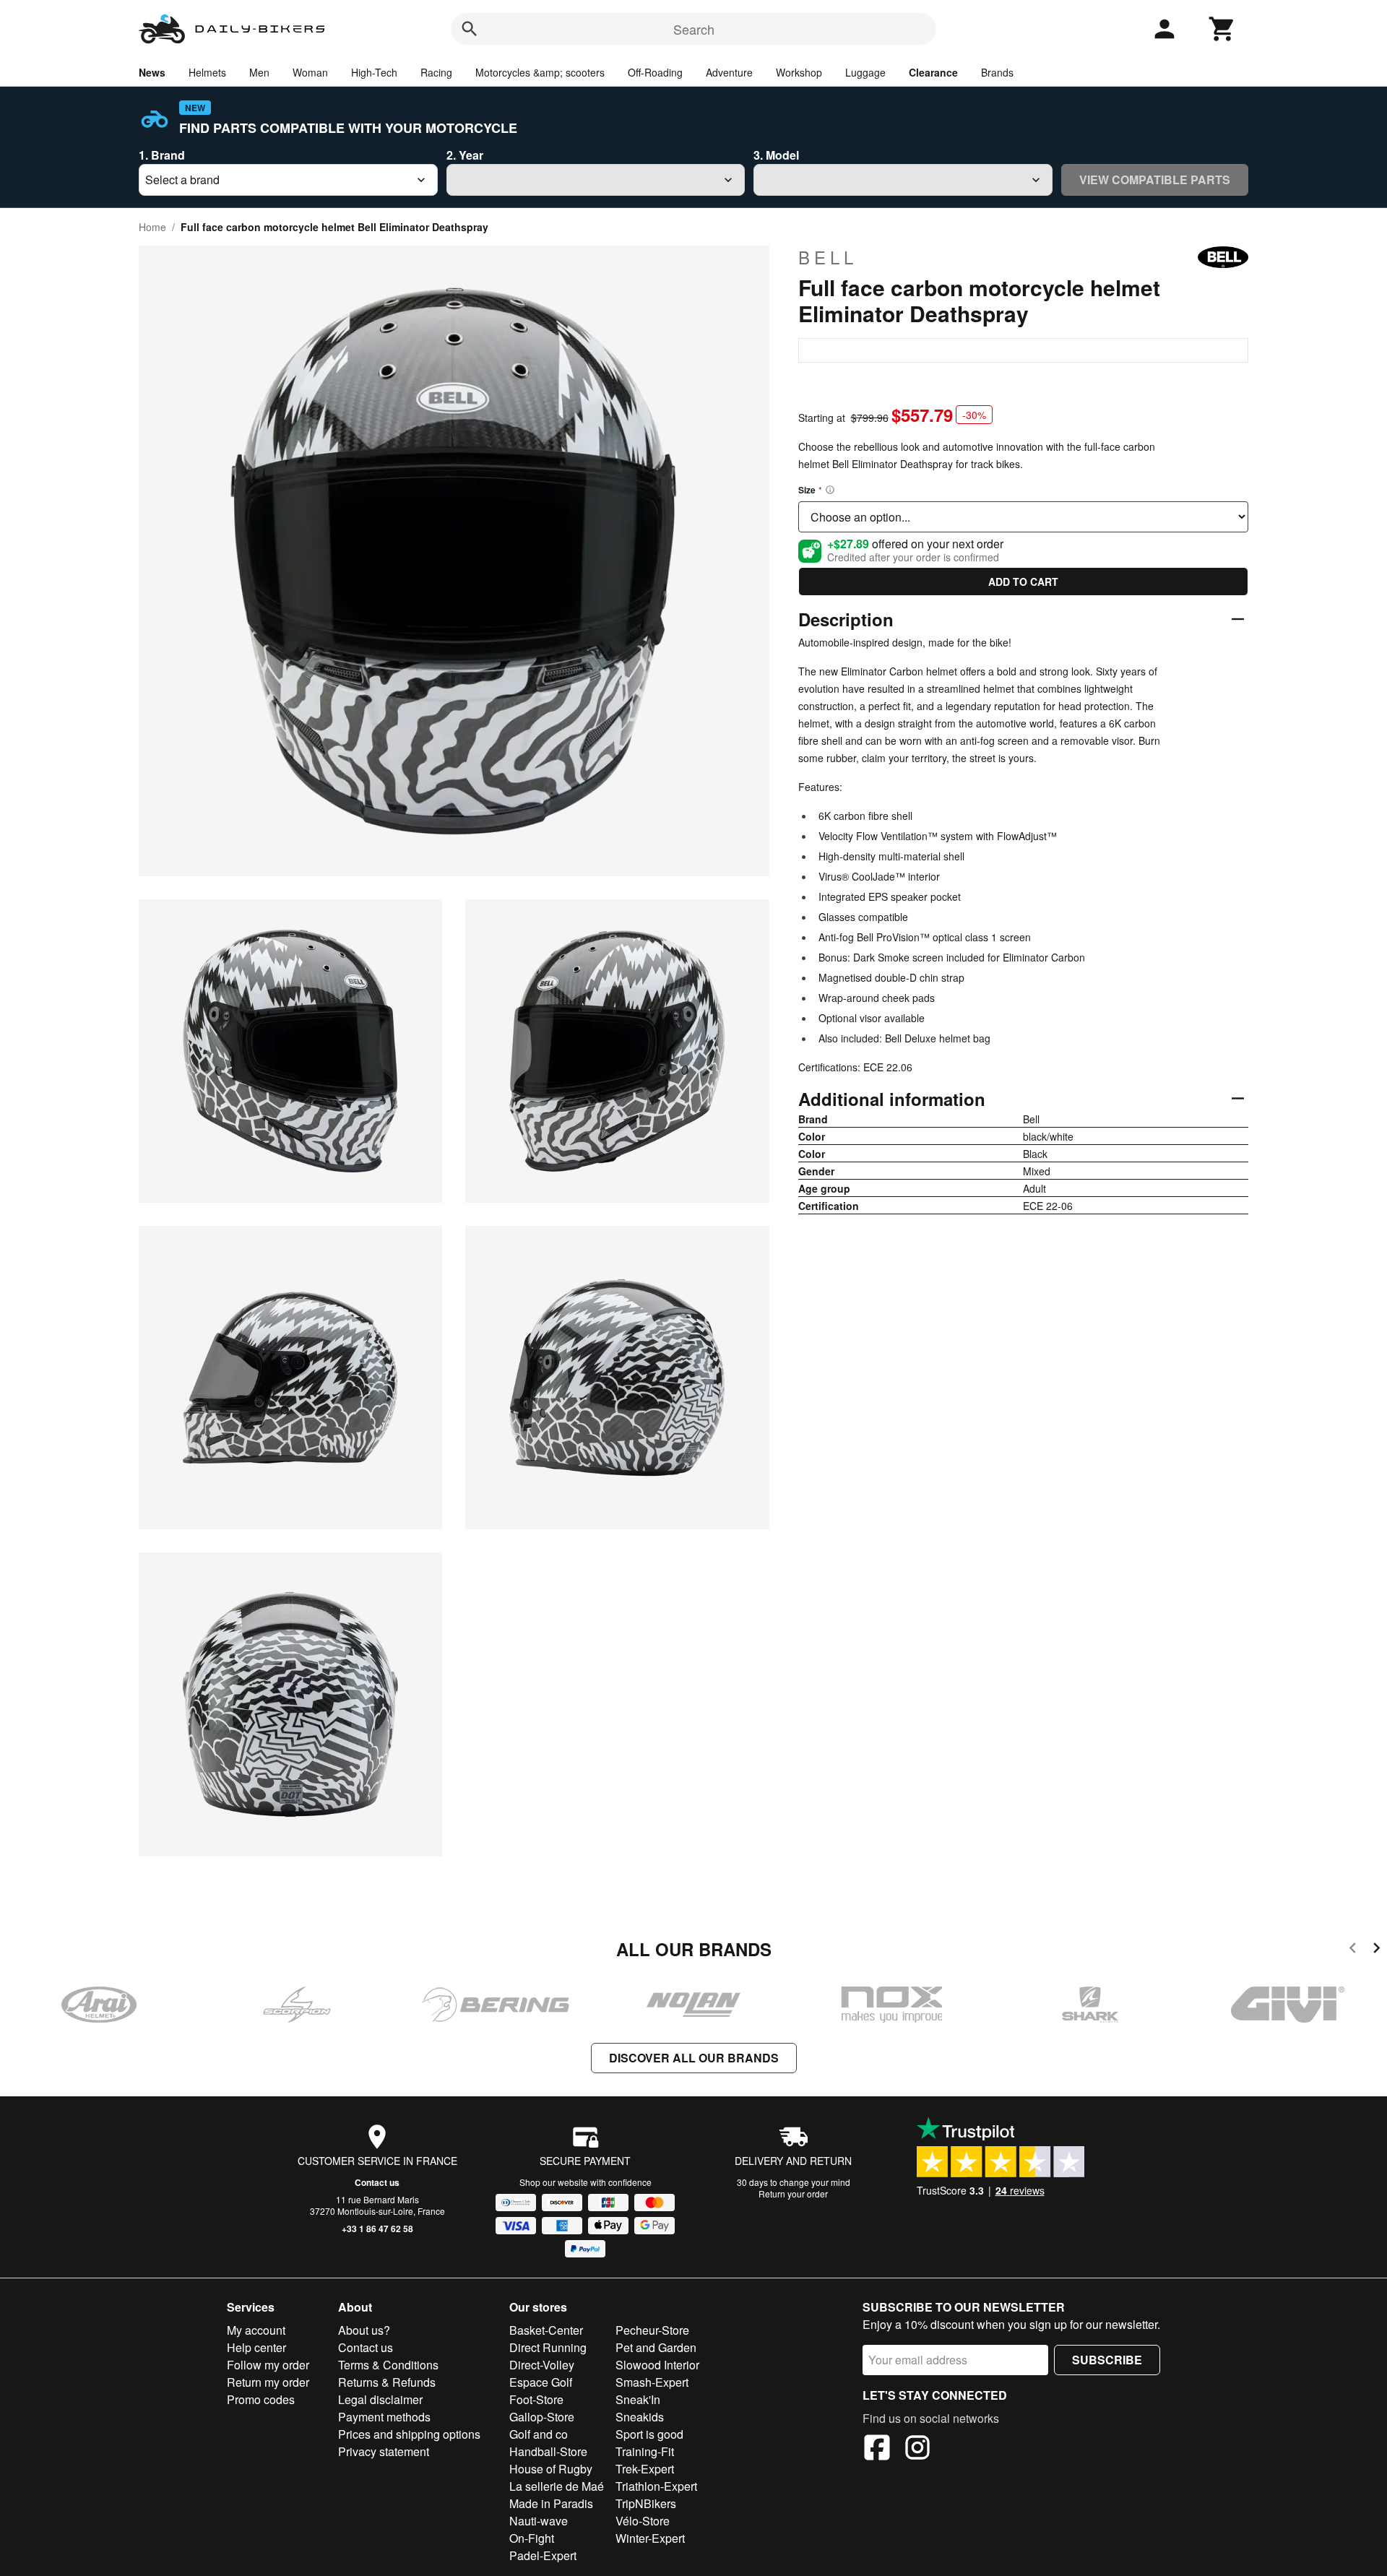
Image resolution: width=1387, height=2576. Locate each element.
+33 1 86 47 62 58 (377, 2229)
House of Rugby (551, 2469)
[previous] (1353, 1950)
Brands (997, 72)
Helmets (207, 72)
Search (694, 29)
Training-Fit (645, 2451)
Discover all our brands (694, 2058)
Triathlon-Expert (656, 2486)
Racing (436, 72)
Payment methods (384, 2417)
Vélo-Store (643, 2521)
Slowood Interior (657, 2365)
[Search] (470, 29)
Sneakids (640, 2417)
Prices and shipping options (409, 2434)
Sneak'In (638, 2399)
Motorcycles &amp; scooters (540, 72)
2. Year (465, 155)
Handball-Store (548, 2451)
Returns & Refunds (387, 2382)
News (152, 72)
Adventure (729, 72)
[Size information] (830, 490)
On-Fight (532, 2538)
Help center (256, 2347)
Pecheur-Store (652, 2330)
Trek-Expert (645, 2469)
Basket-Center (546, 2330)
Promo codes (261, 2399)
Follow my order (268, 2365)
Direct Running (548, 2347)
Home (152, 227)
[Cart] (1222, 29)
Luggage (865, 72)
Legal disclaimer (380, 2399)
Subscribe (1107, 2360)
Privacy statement (384, 2451)
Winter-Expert (650, 2538)
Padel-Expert (543, 2555)
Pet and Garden (656, 2347)
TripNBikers (646, 2503)
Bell (828, 257)
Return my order (268, 2382)
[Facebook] (877, 2450)
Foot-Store (536, 2399)
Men (259, 72)
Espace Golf (541, 2382)
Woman (310, 72)
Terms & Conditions (388, 2365)
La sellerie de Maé (557, 2486)
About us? (364, 2330)
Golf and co (539, 2434)
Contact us (377, 2182)
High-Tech (374, 72)
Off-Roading (655, 72)
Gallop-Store (542, 2417)
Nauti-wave (539, 2521)
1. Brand (162, 155)
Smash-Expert (652, 2382)
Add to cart (1023, 582)
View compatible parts (1155, 180)
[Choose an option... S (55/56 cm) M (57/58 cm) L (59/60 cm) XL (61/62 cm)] (1023, 517)
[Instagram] (917, 2450)
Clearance (933, 72)
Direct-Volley (542, 2365)
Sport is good (649, 2434)
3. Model (776, 155)
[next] (1377, 1950)
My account (256, 2330)
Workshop (799, 72)
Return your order (793, 2194)
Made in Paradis (551, 2503)
